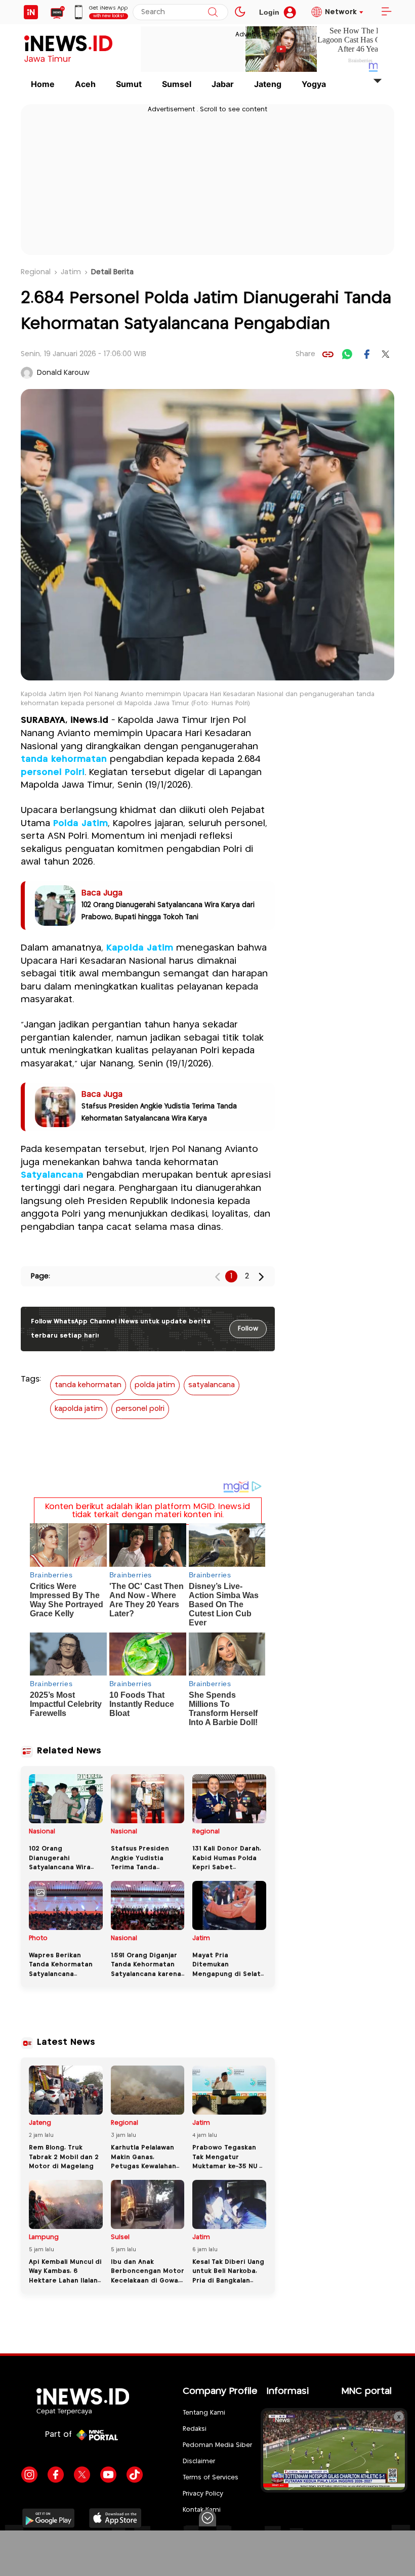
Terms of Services (211, 2478)
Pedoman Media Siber (217, 2445)
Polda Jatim (80, 824)
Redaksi (195, 2429)
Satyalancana (52, 1175)
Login (269, 12)
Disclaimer (199, 2461)
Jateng (268, 84)
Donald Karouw (63, 373)
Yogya (314, 84)
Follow (248, 1329)
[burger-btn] (386, 12)
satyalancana (212, 1385)
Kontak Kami (202, 2510)
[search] (213, 12)
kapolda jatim (79, 1409)
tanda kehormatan (64, 759)
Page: (40, 1276)
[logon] (31, 12)
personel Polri (53, 772)
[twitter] (386, 354)
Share (305, 354)
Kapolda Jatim (140, 948)
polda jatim (155, 1385)
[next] (261, 1277)
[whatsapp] (347, 354)
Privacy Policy (203, 2494)
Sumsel (177, 84)
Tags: (31, 1379)
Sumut (129, 84)
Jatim (71, 272)
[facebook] (366, 354)
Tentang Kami (204, 2413)
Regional (36, 272)
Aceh (85, 84)
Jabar (223, 84)
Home (43, 84)
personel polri (140, 1409)
